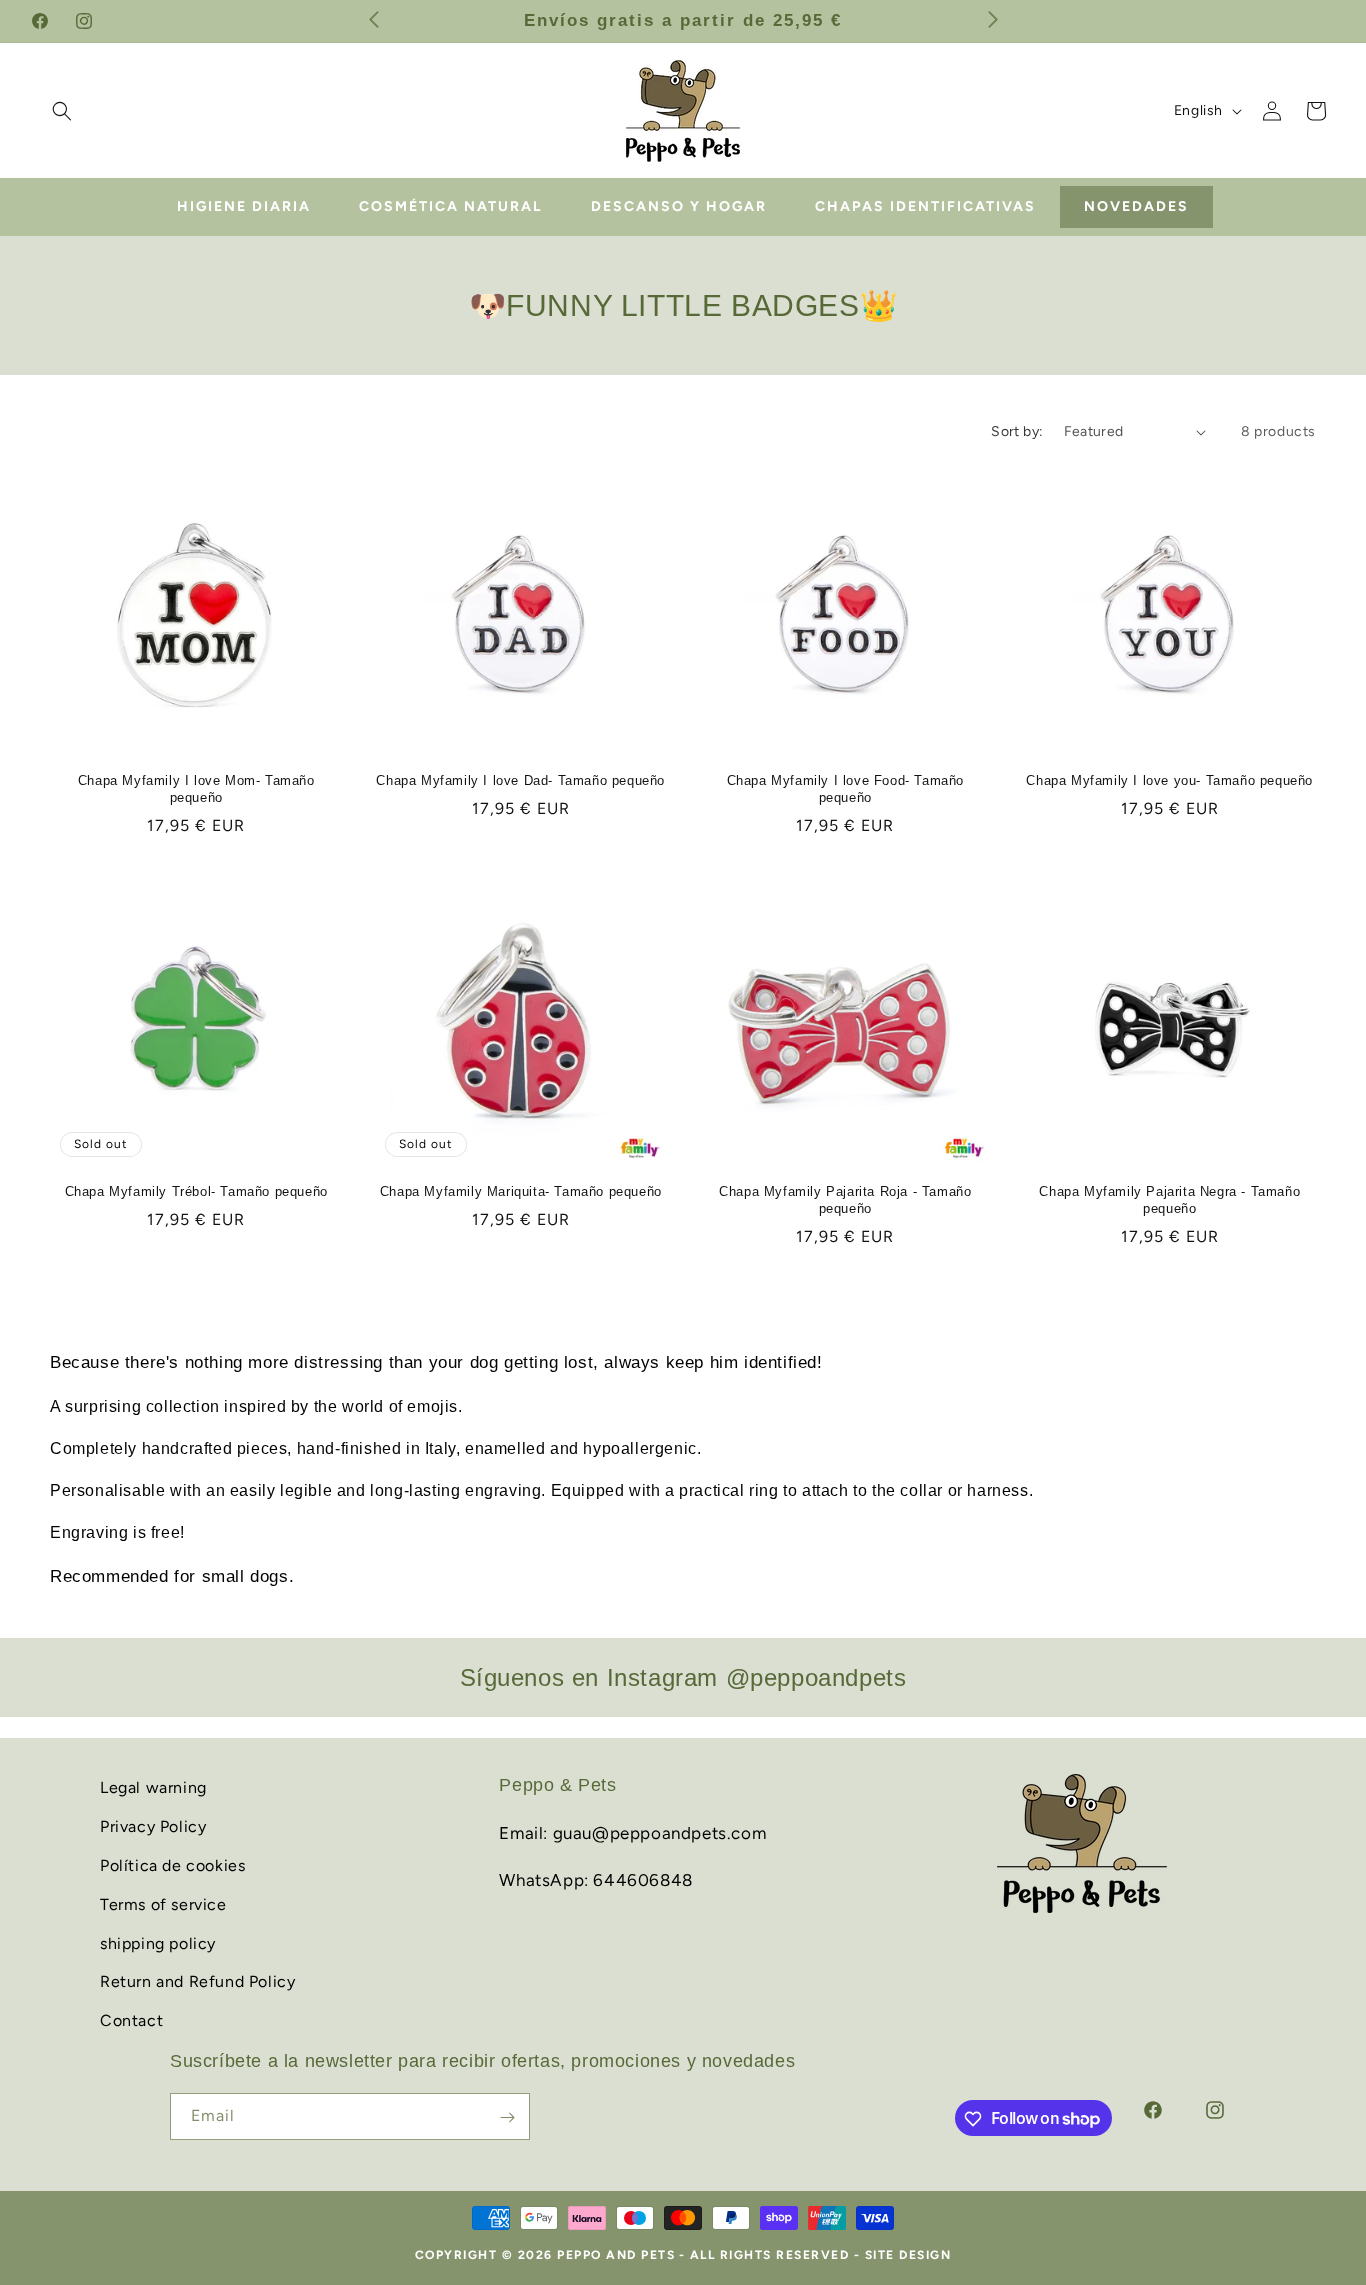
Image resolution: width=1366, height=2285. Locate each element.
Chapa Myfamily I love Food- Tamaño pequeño (845, 789)
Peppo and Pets (616, 2255)
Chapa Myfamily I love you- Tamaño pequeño (1169, 780)
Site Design (908, 2255)
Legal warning (153, 1787)
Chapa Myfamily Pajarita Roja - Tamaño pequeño (845, 1200)
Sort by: (1017, 431)
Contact (131, 2019)
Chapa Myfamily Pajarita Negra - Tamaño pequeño (1169, 1200)
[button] (62, 111)
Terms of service (163, 1903)
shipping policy (158, 1942)
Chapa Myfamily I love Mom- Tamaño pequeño (196, 789)
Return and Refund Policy (197, 1981)
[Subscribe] (507, 2117)
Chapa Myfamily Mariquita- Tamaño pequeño (521, 1191)
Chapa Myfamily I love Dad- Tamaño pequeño (520, 780)
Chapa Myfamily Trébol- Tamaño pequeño (196, 1191)
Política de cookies (172, 1864)
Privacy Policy (153, 1825)
